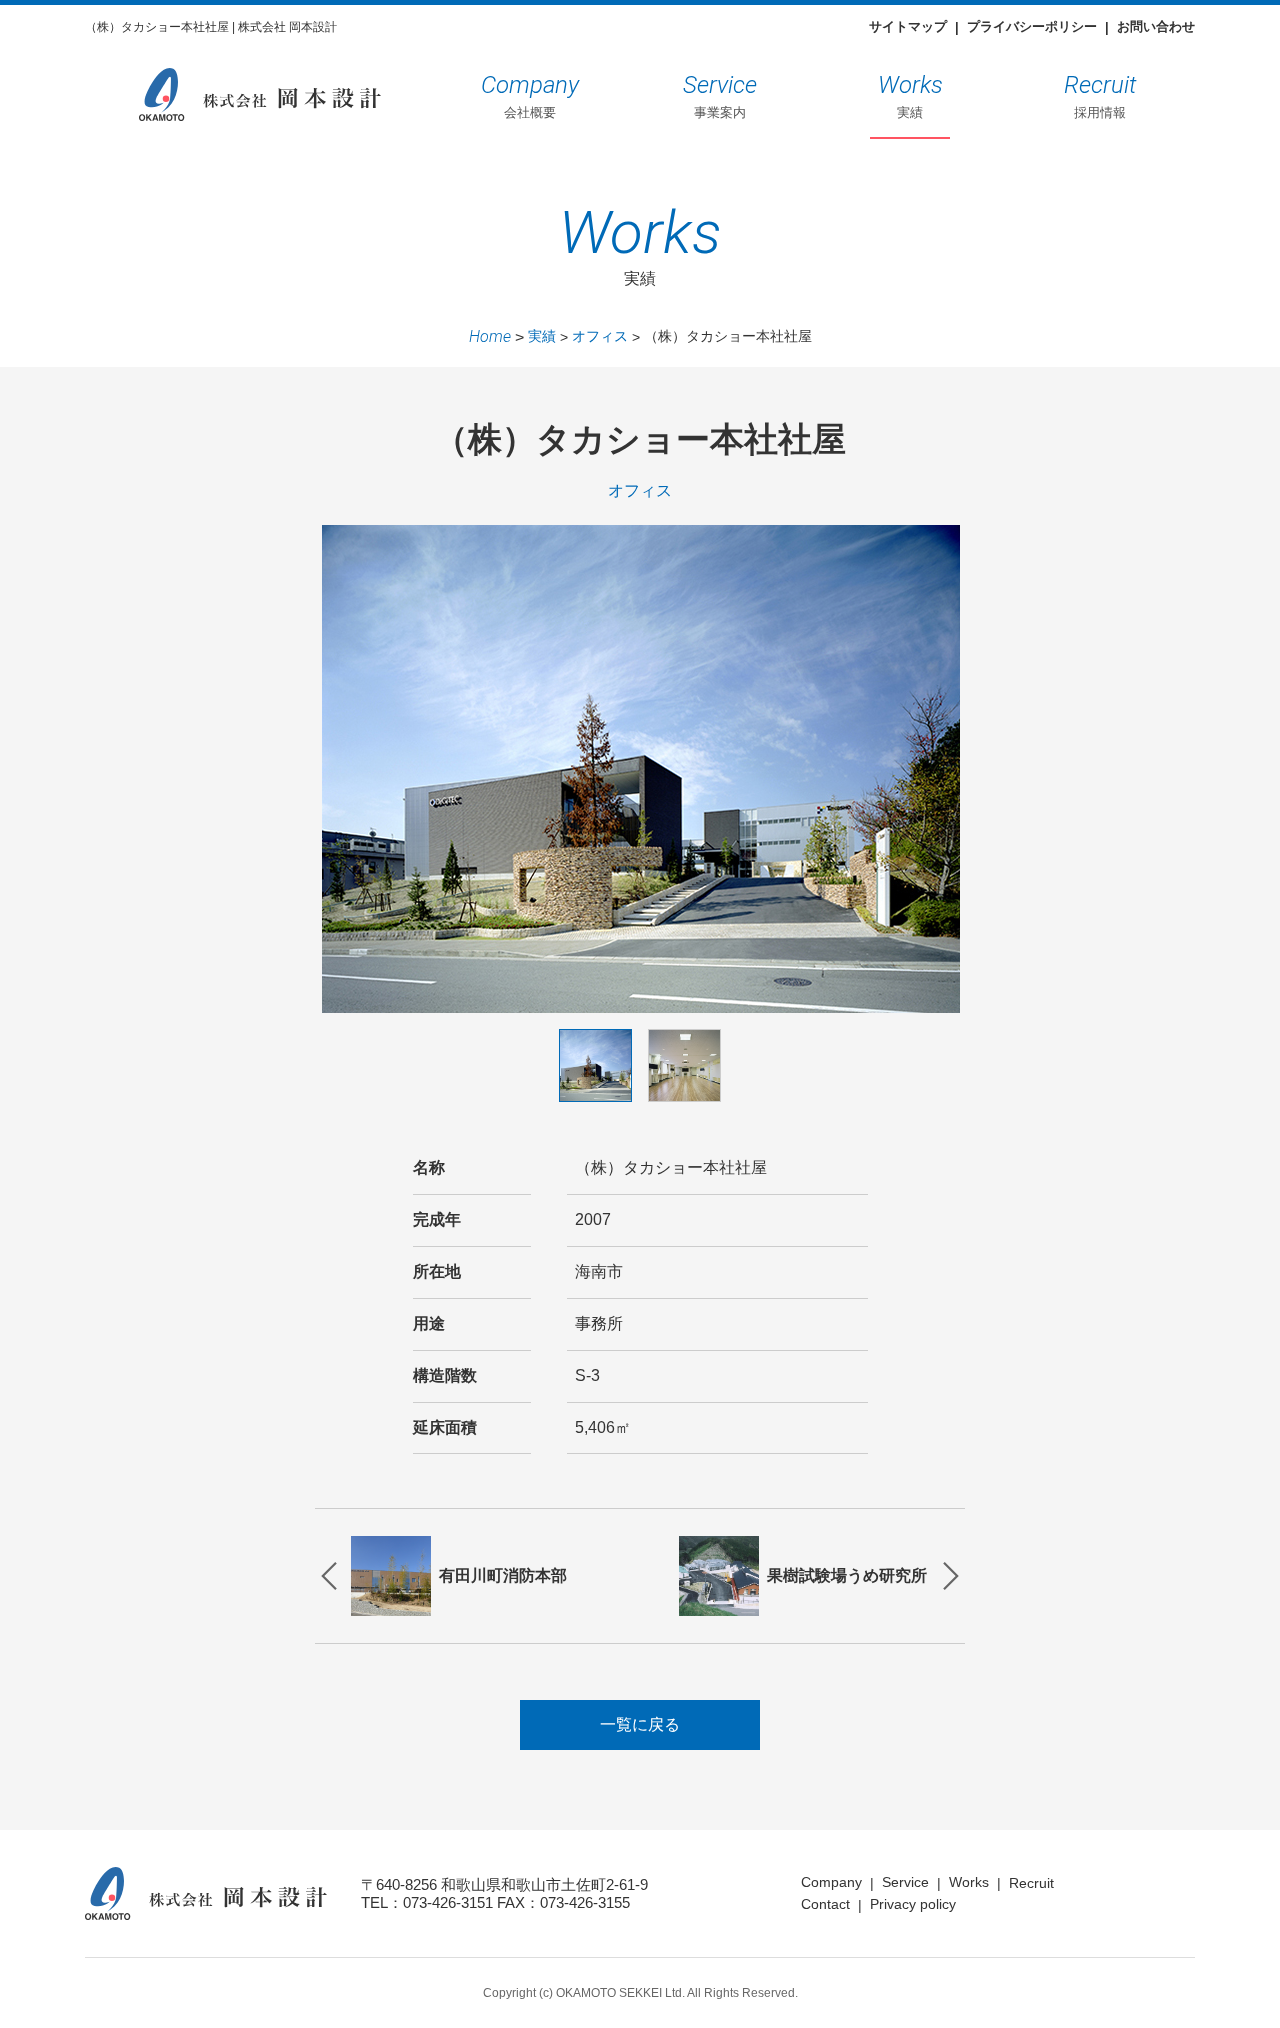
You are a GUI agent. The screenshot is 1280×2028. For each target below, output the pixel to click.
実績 (910, 95)
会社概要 (530, 95)
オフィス (600, 336)
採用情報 (1100, 95)
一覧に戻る (640, 1724)
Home (490, 336)
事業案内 (720, 95)
